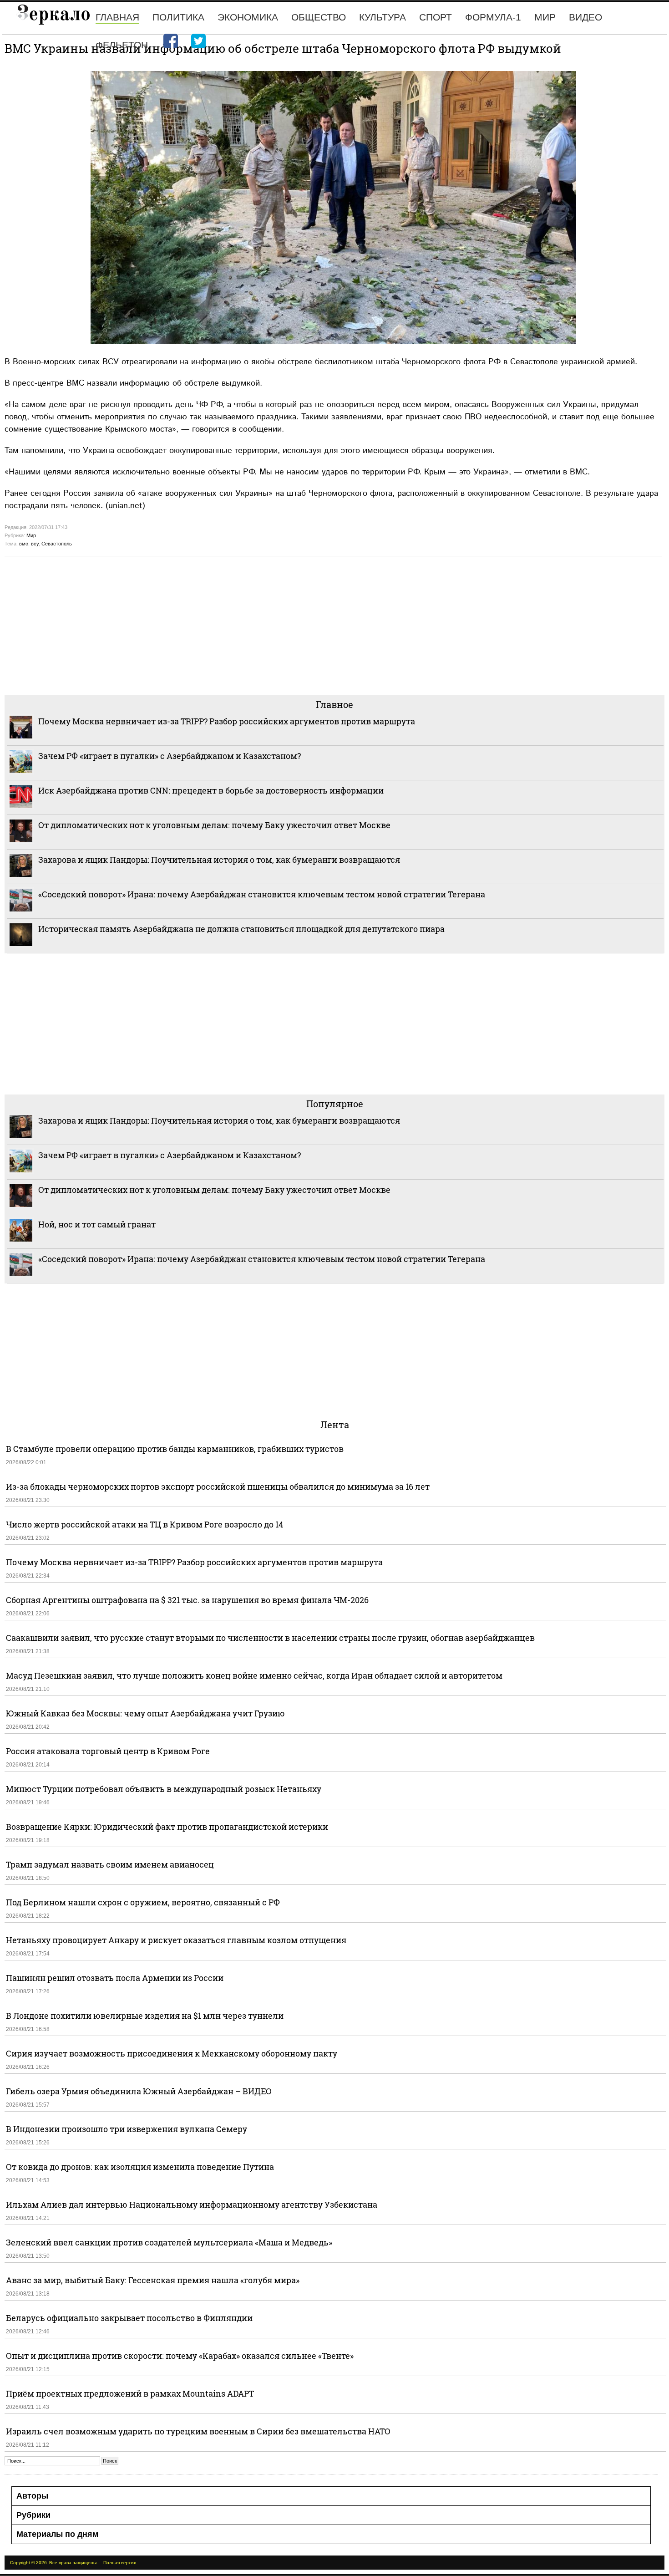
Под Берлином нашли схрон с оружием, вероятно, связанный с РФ (143, 1902)
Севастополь (57, 544)
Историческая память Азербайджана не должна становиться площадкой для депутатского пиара (241, 929)
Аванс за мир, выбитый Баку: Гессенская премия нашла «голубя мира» (153, 2280)
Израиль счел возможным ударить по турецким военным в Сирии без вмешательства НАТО (198, 2431)
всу (35, 544)
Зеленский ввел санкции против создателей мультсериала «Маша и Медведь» (169, 2242)
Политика (178, 17)
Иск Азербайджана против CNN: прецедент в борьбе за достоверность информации (211, 790)
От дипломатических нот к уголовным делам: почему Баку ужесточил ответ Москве (214, 825)
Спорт (436, 17)
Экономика (248, 17)
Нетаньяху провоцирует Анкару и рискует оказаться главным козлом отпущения (176, 1940)
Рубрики (33, 2515)
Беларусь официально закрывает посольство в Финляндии (129, 2318)
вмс (24, 544)
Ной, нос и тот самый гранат (97, 1224)
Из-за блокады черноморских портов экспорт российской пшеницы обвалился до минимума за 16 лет (218, 1487)
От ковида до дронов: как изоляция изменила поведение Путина (140, 2167)
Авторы (32, 2496)
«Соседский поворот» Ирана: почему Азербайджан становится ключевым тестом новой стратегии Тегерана (262, 894)
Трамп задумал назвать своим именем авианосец (110, 1864)
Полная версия (120, 2563)
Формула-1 (493, 17)
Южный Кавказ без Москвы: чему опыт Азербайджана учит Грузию (145, 1713)
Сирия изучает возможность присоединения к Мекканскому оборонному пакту (172, 2053)
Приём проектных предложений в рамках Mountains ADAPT (130, 2393)
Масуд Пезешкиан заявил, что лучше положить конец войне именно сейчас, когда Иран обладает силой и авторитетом (254, 1675)
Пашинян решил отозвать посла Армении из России (115, 1978)
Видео (585, 17)
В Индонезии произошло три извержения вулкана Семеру (127, 2129)
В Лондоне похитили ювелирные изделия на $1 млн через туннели (145, 2016)
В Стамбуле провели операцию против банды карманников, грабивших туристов (175, 1449)
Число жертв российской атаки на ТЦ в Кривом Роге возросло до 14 (144, 1524)
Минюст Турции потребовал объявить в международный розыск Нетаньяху (164, 1789)
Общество (319, 17)
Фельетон (122, 45)
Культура (383, 17)
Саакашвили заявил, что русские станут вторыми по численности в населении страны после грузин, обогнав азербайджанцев (270, 1638)
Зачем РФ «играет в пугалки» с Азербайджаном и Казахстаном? (170, 756)
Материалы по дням (57, 2534)
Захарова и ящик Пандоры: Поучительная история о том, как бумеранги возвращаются (219, 860)
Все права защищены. (73, 2563)
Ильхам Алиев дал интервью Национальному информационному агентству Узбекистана (192, 2204)
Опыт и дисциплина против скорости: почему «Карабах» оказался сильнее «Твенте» (180, 2356)
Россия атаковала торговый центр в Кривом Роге (108, 1751)
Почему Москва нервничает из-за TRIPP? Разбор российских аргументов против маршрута (227, 721)
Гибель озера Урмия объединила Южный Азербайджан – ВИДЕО (139, 2091)
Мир (545, 17)
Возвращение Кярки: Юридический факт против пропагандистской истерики (168, 1827)
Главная (117, 17)
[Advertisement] (278, 625)
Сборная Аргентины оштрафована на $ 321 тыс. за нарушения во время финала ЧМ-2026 (187, 1600)
